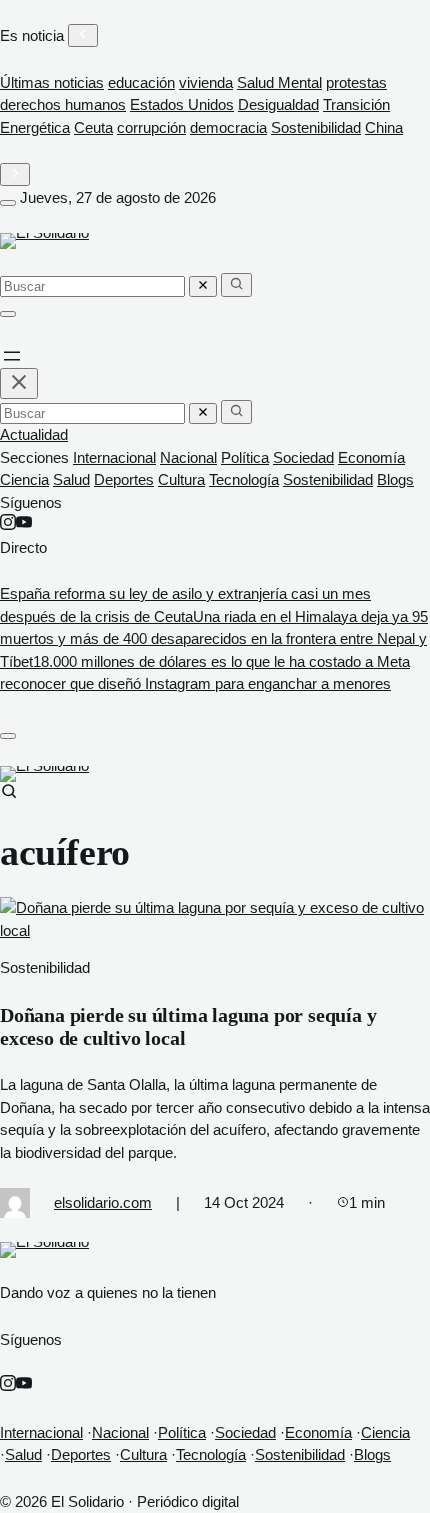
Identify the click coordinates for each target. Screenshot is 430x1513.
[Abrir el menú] (12, 356)
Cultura (181, 479)
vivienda (206, 82)
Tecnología (244, 479)
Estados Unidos (182, 104)
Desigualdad (278, 104)
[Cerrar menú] (19, 383)
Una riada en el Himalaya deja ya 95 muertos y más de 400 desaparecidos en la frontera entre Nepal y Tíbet (214, 639)
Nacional (188, 457)
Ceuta (93, 127)
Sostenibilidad (316, 127)
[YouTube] (24, 524)
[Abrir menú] (8, 203)
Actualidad (34, 434)
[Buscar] (236, 285)
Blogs (395, 479)
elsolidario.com (103, 1202)
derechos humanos (63, 104)
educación (141, 82)
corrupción (151, 127)
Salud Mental (279, 82)
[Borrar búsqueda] (203, 286)
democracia (228, 127)
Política (245, 457)
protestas (356, 82)
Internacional (114, 457)
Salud (71, 479)
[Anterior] (83, 35)
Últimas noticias (52, 82)
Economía (371, 457)
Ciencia (24, 479)
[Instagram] (8, 524)
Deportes (124, 479)
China (384, 127)
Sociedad (303, 457)
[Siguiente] (15, 174)
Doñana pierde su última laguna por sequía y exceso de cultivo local (188, 1026)
